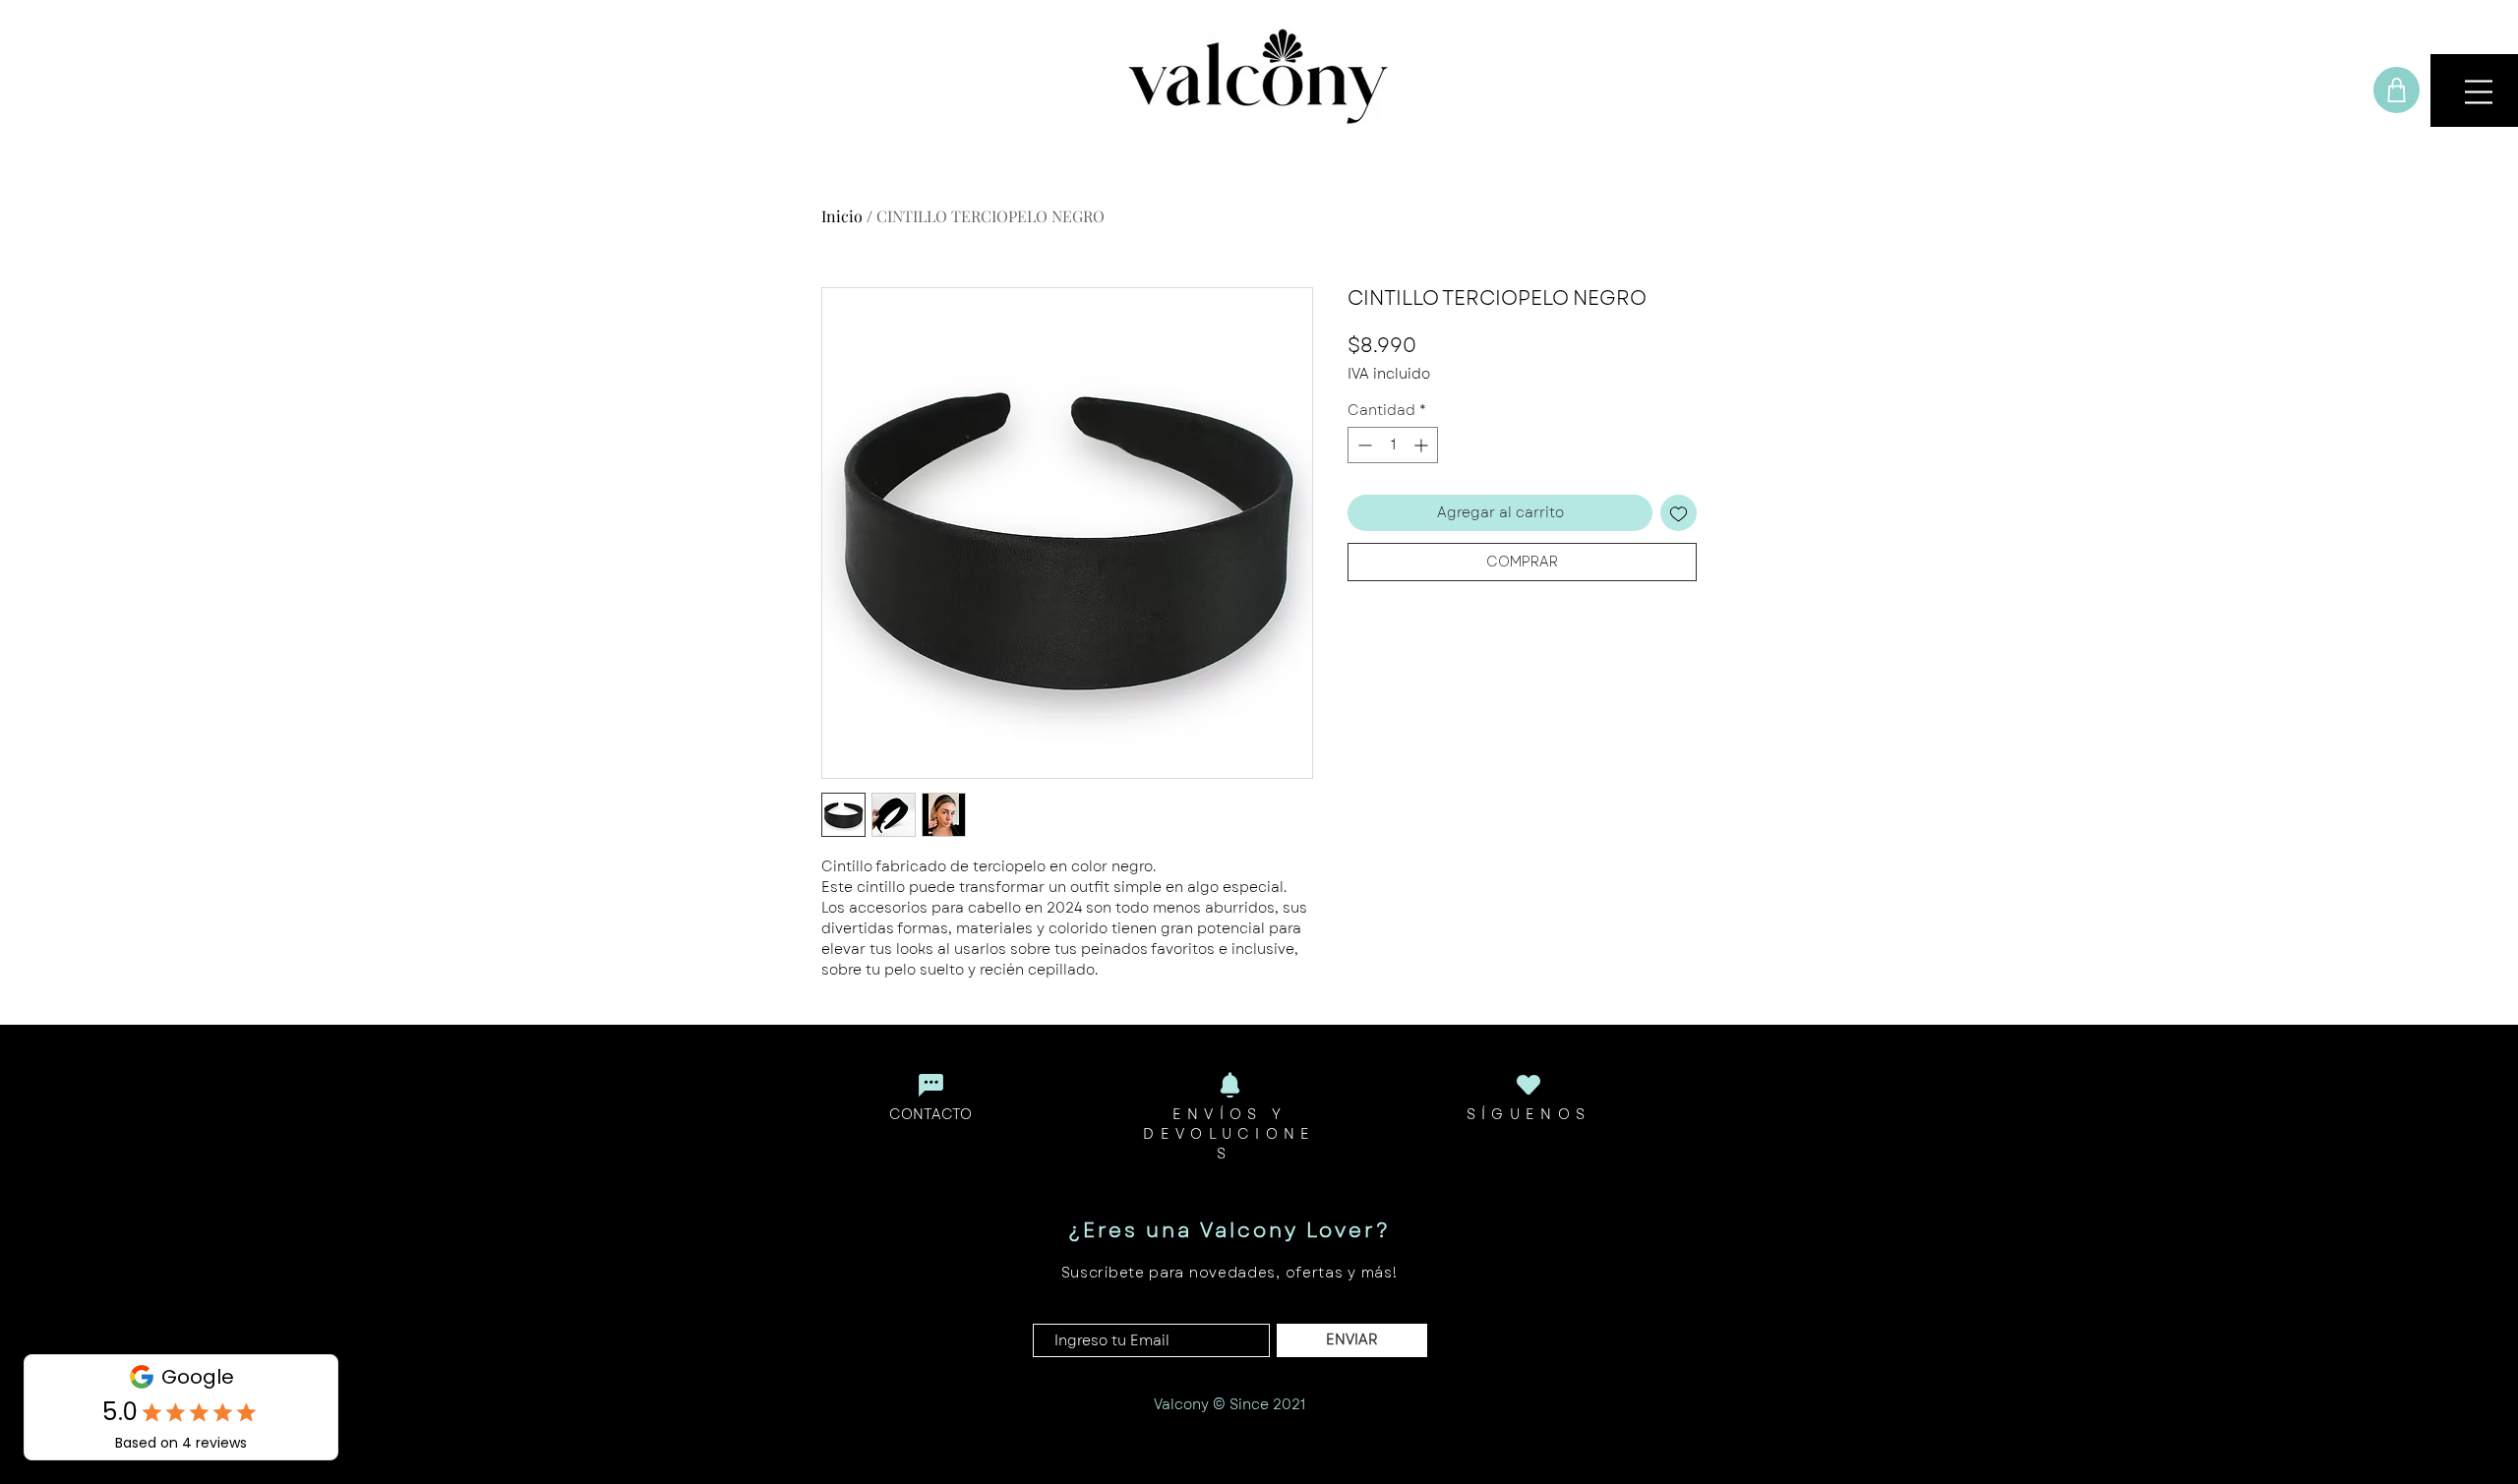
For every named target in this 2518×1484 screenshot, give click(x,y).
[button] (2479, 92)
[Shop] (2397, 90)
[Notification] (1229, 1085)
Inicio (842, 216)
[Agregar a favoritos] (1679, 513)
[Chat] (930, 1085)
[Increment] (1423, 445)
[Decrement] (1363, 445)
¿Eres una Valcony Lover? (1229, 1231)
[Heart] (1529, 1084)
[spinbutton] (1393, 445)
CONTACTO (930, 1114)
